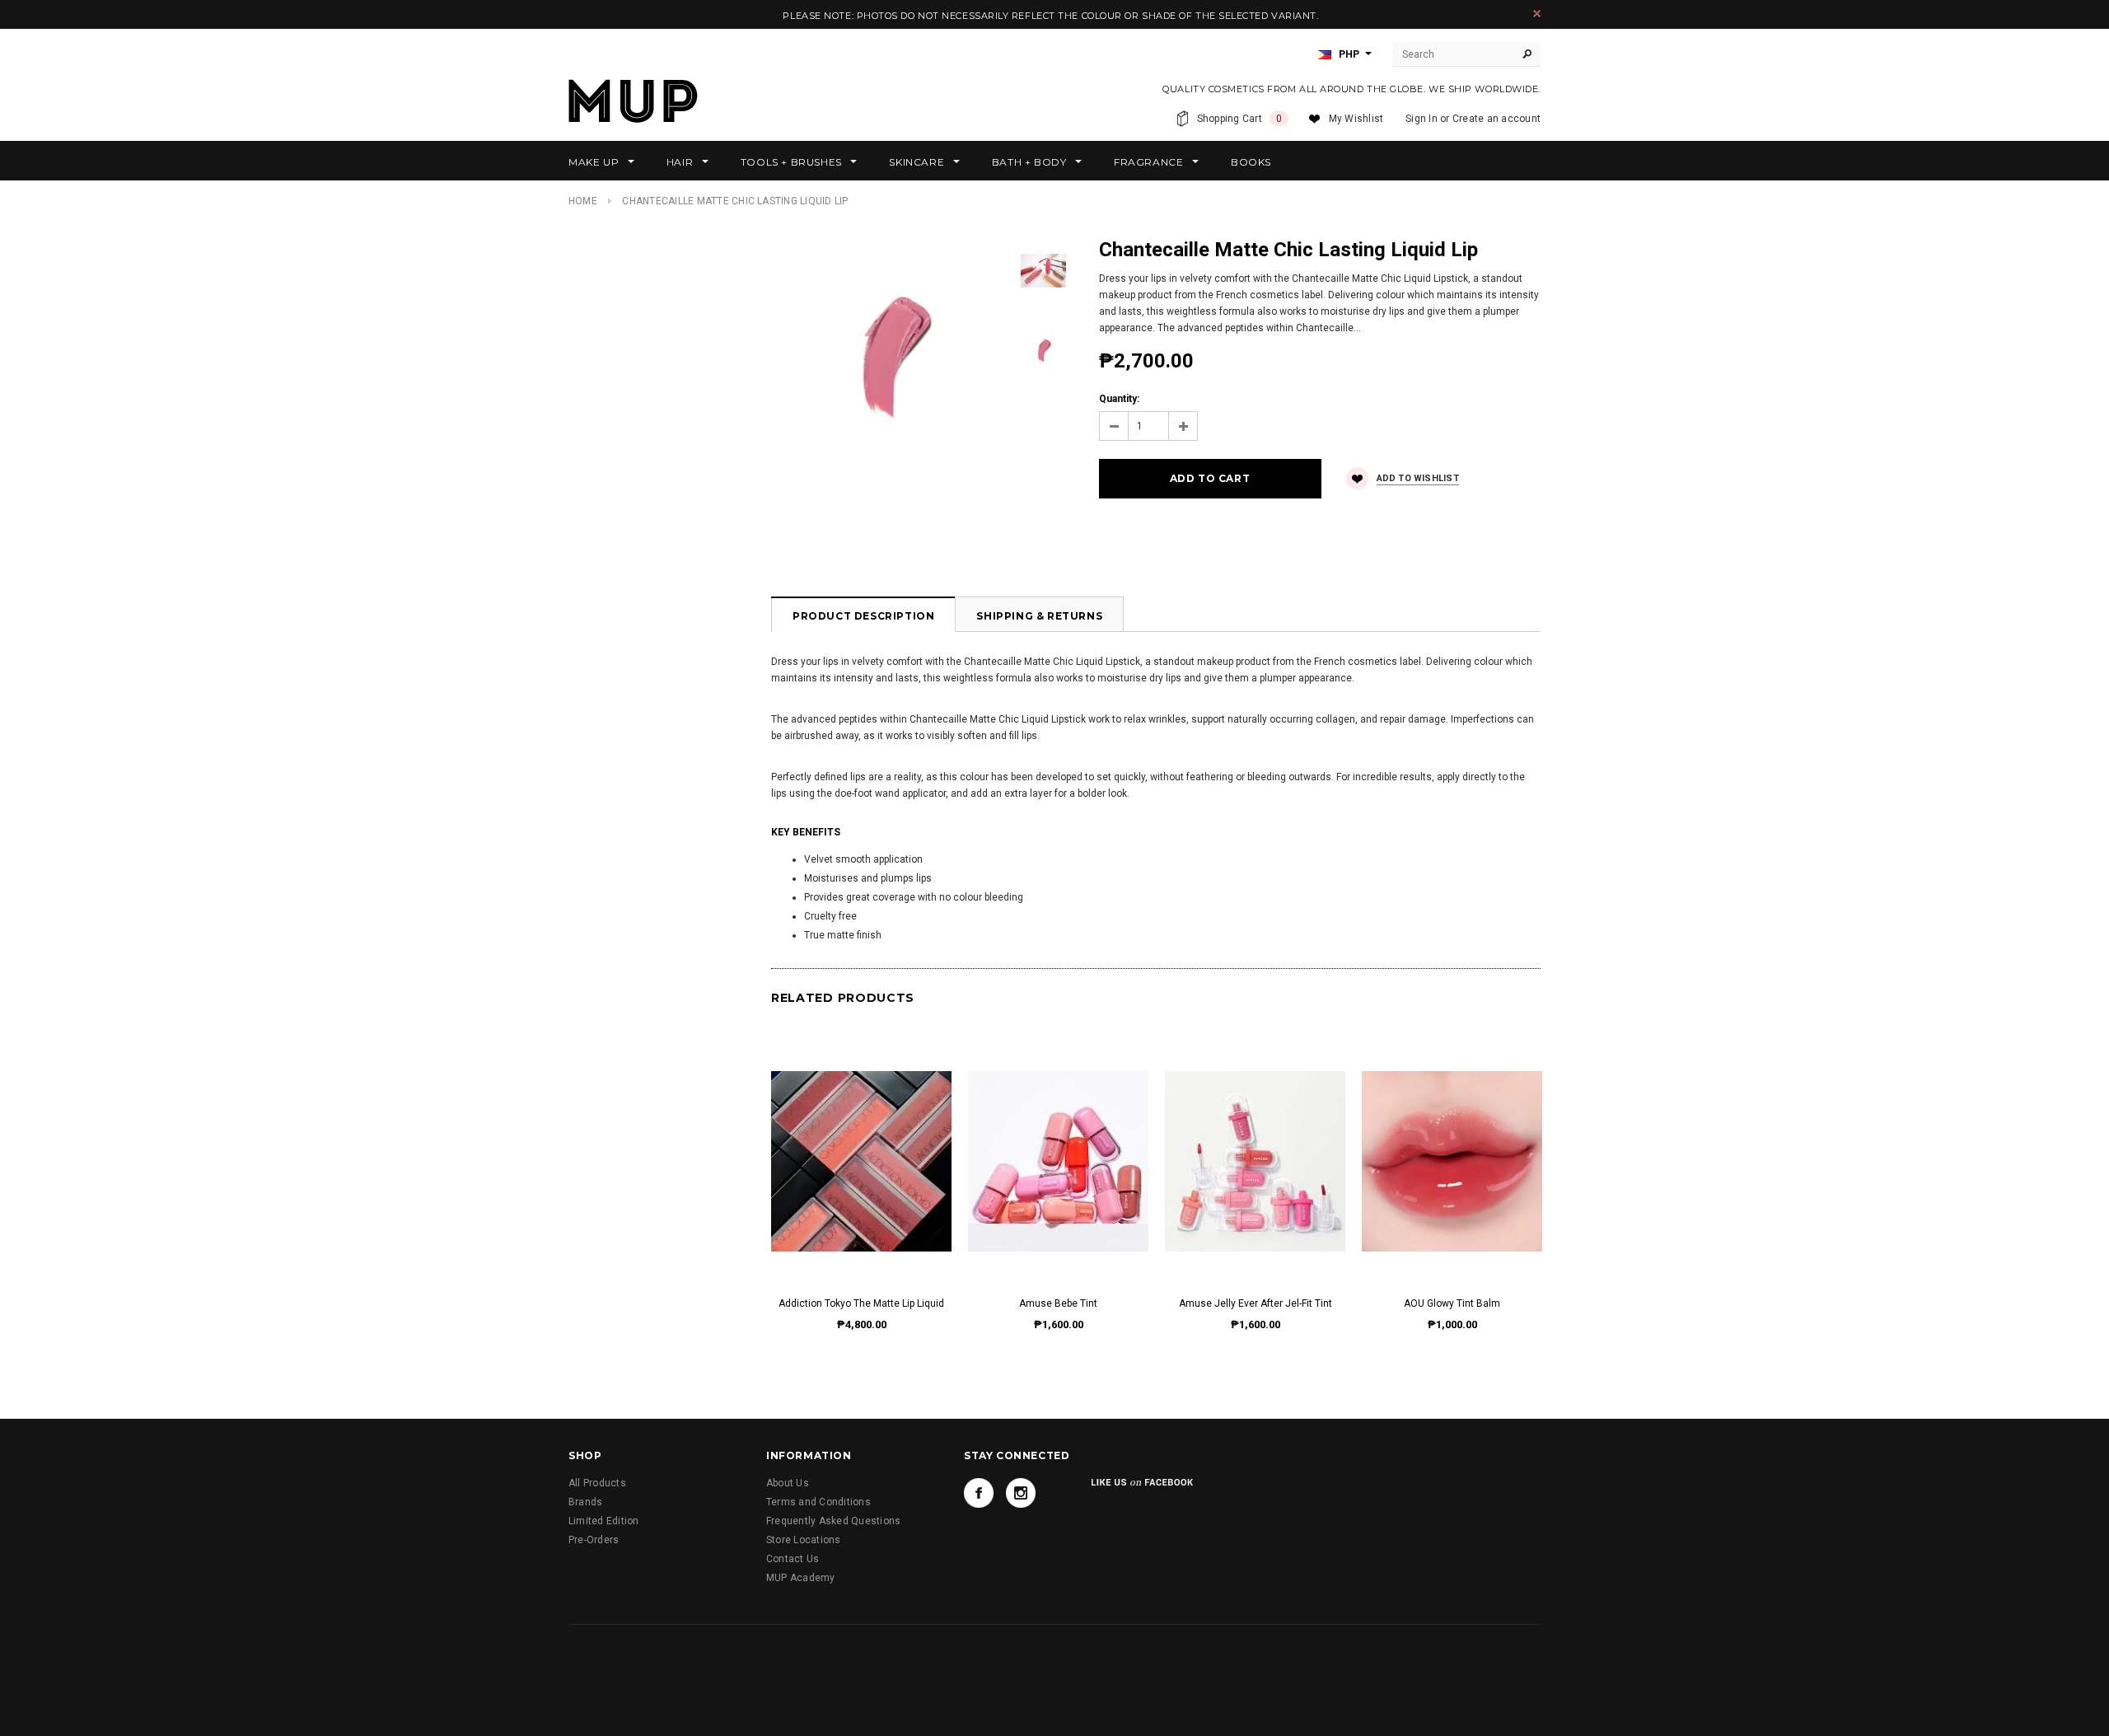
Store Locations (804, 1540)
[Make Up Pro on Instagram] (1021, 1493)
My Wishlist (1356, 119)
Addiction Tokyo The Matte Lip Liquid (861, 1303)
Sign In (1422, 119)
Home (583, 201)
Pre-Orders (594, 1540)
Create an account (1496, 119)
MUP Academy (801, 1578)
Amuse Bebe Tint (1058, 1303)
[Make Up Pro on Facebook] (979, 1493)
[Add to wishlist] (861, 1144)
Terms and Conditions (818, 1502)
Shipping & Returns (1039, 616)
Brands (585, 1502)
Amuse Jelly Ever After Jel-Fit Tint (1256, 1303)
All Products (597, 1483)
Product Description (863, 616)
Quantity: (1119, 399)
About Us (788, 1483)
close (1537, 14)
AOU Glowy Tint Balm (1452, 1303)
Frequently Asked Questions (833, 1521)
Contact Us (793, 1559)
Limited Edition (604, 1521)
